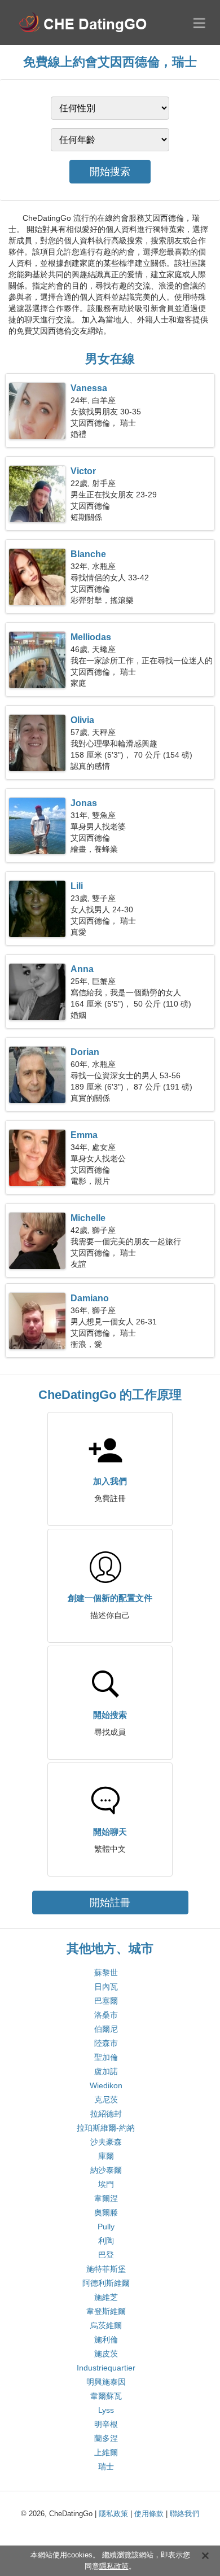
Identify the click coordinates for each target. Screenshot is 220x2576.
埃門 (106, 2184)
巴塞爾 (106, 2001)
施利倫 (106, 2339)
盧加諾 (106, 2071)
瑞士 (106, 2466)
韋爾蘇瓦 (106, 2396)
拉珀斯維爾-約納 (106, 2128)
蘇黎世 (106, 1973)
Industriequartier (106, 2368)
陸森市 (106, 2043)
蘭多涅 (106, 2438)
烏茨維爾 (106, 2325)
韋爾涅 (106, 2198)
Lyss (106, 2410)
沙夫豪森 (106, 2142)
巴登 (106, 2255)
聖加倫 (106, 2057)
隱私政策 (113, 2514)
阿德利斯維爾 (106, 2283)
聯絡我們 (184, 2514)
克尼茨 (106, 2100)
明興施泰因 (106, 2382)
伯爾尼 (106, 2029)
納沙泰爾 (106, 2170)
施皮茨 (106, 2354)
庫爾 (106, 2156)
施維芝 (106, 2297)
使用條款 (149, 2514)
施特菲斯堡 (106, 2269)
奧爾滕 (106, 2212)
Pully (106, 2227)
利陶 (106, 2241)
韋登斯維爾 (106, 2311)
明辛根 (106, 2424)
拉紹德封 (106, 2114)
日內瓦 (106, 1987)
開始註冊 (110, 1903)
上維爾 (106, 2452)
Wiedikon (106, 2085)
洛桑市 (106, 2015)
